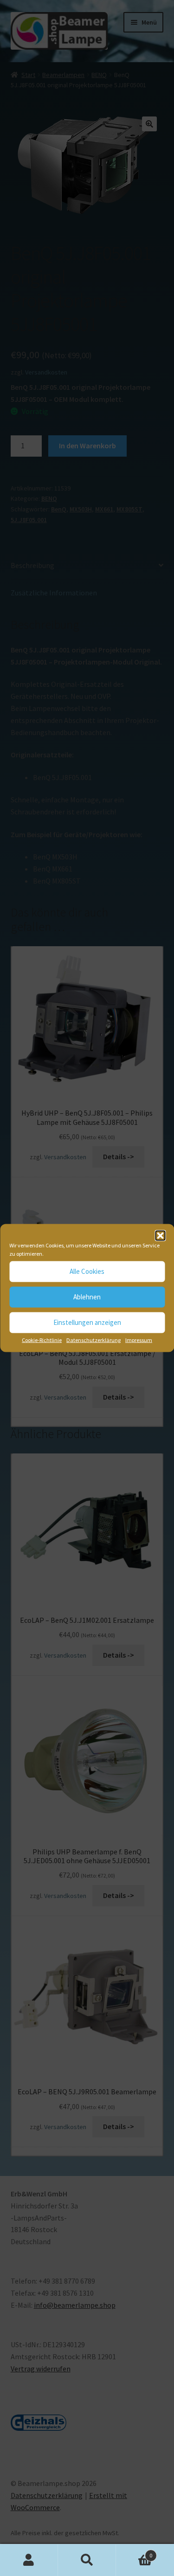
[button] (160, 1235)
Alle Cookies (87, 1271)
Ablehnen (87, 1297)
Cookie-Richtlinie (42, 1340)
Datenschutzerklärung (93, 1340)
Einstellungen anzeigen (87, 1322)
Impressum (139, 1340)
